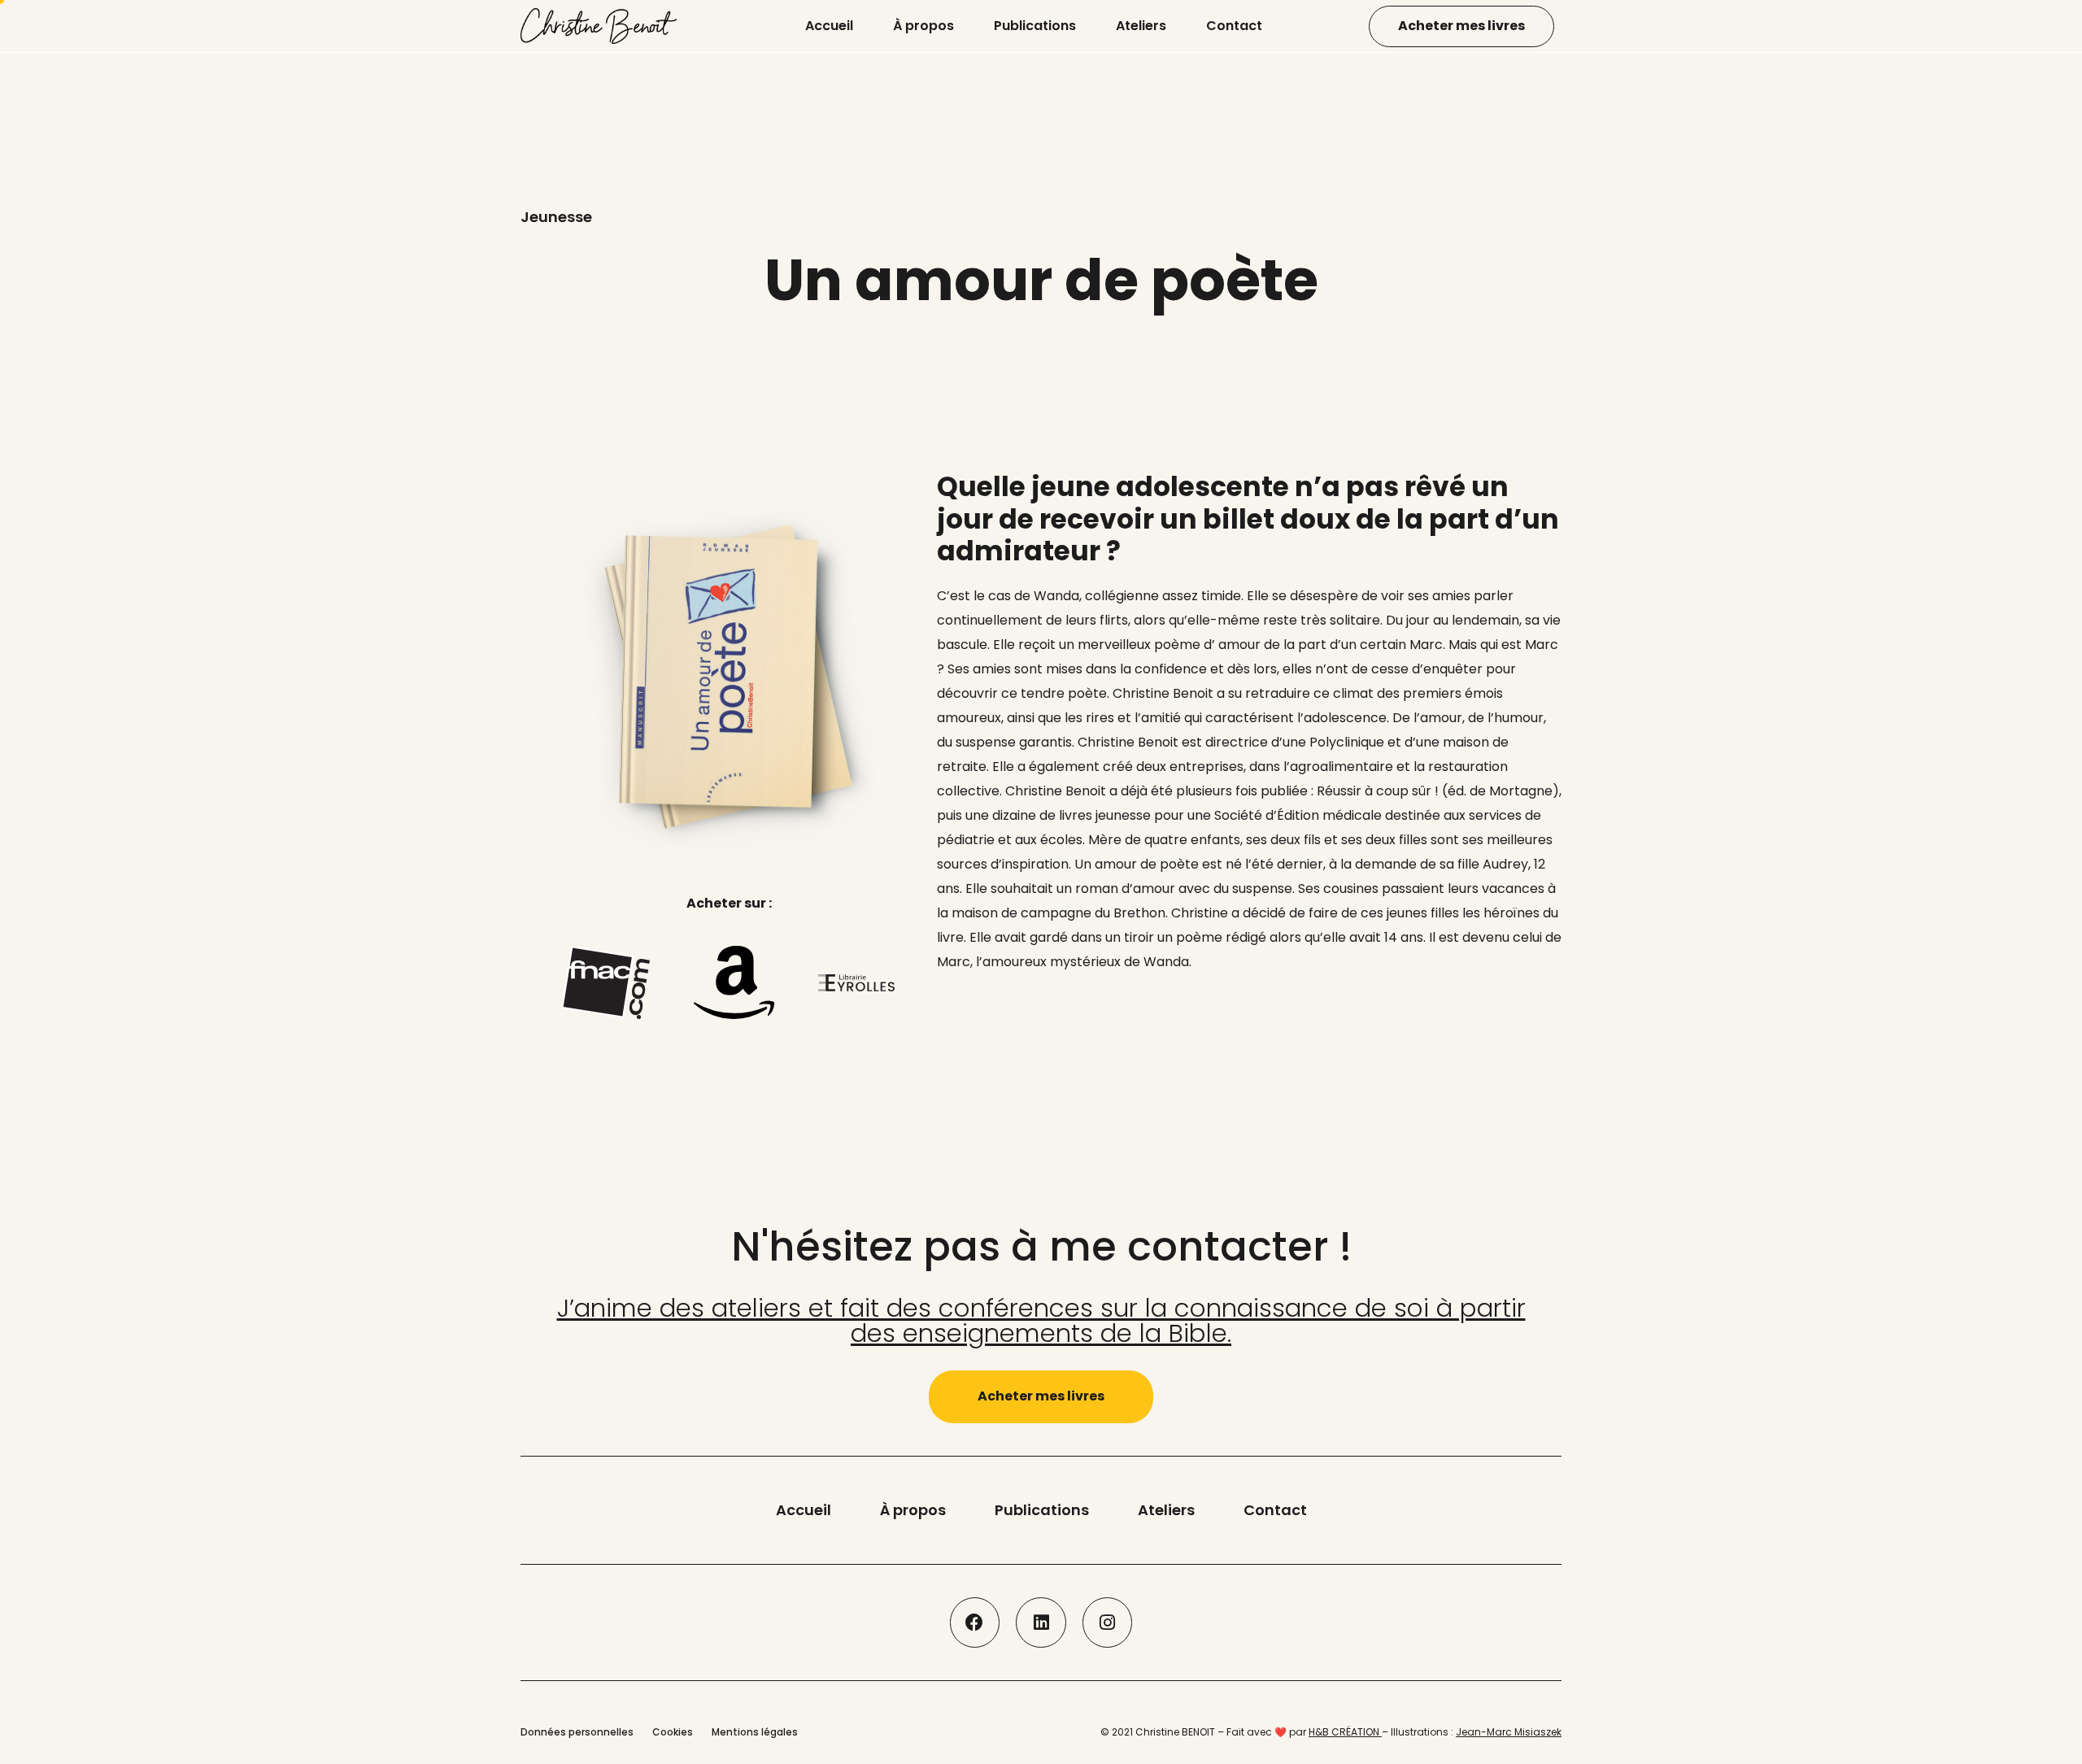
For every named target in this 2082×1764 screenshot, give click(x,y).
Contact (1234, 26)
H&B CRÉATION (1345, 1732)
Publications (1035, 26)
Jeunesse (556, 217)
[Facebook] (975, 1622)
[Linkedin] (1041, 1622)
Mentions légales (755, 1732)
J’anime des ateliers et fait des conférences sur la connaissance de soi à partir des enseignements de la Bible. (1041, 1320)
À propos (923, 26)
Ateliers (1141, 26)
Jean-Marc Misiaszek (1509, 1732)
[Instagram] (1108, 1622)
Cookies (673, 1732)
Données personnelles (577, 1732)
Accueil (829, 26)
